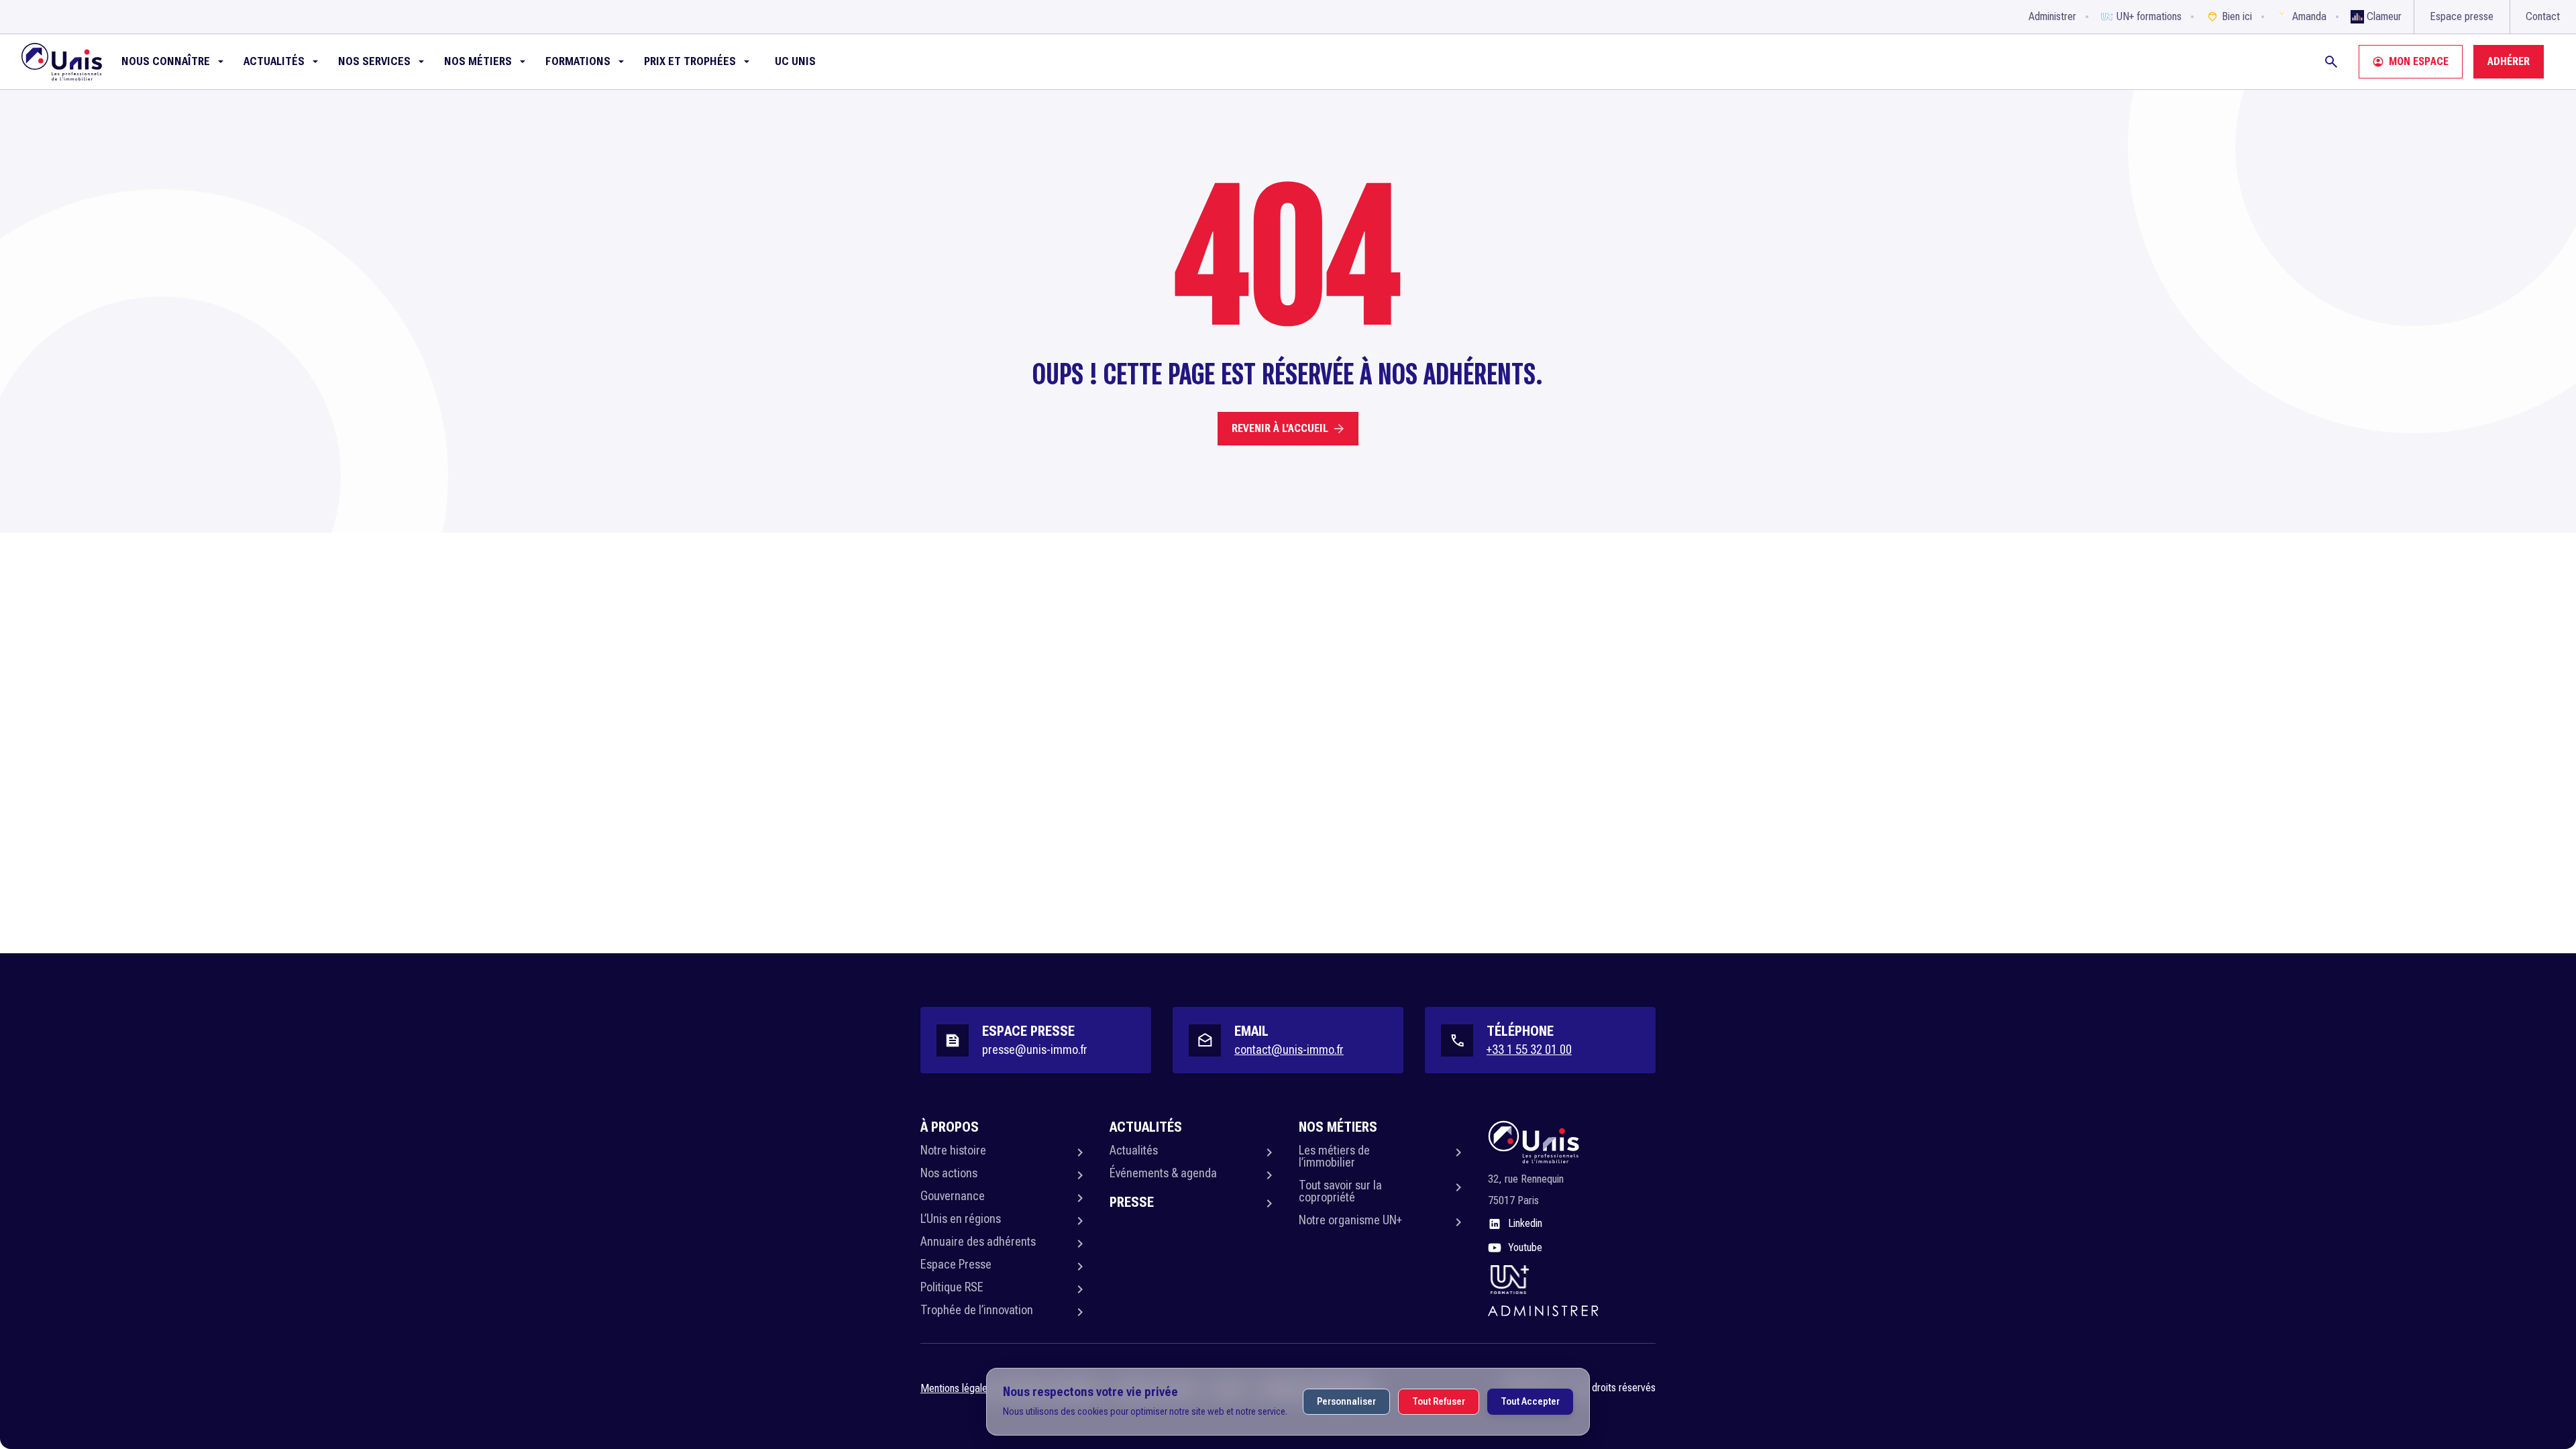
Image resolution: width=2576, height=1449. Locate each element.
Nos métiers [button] (478, 61)
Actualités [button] (274, 61)
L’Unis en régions (961, 1219)
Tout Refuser (1439, 1401)
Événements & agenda (1163, 1173)
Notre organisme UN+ (1350, 1220)
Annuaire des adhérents (978, 1241)
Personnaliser (1346, 1401)
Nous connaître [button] (166, 61)
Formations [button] (578, 61)
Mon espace (2419, 61)
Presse (1132, 1202)
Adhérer (2509, 61)
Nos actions (949, 1173)
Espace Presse (956, 1264)
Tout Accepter (1530, 1401)
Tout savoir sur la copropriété (1340, 1191)
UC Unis (795, 61)
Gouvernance (953, 1196)
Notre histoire (953, 1150)
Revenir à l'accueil (1280, 428)
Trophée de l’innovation (977, 1310)
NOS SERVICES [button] (374, 61)
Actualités (1134, 1150)
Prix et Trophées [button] (690, 61)
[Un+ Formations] (1509, 1279)
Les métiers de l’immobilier (1334, 1156)
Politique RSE (952, 1287)
